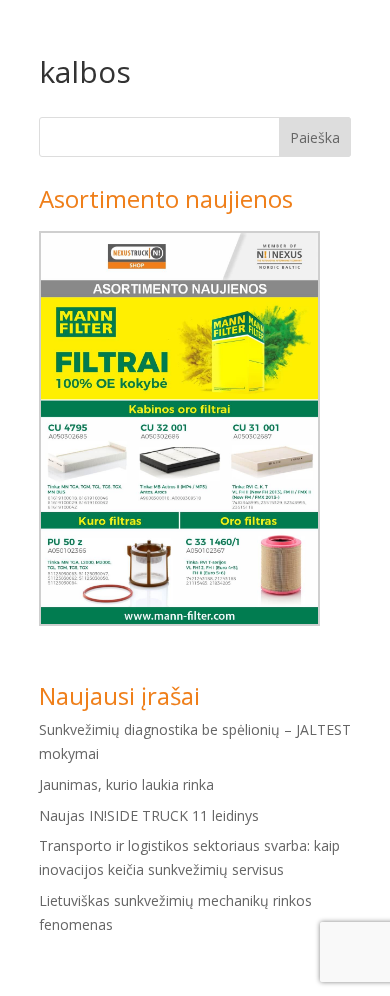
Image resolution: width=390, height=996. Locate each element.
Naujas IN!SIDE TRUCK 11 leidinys (149, 815)
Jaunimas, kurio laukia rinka (126, 784)
